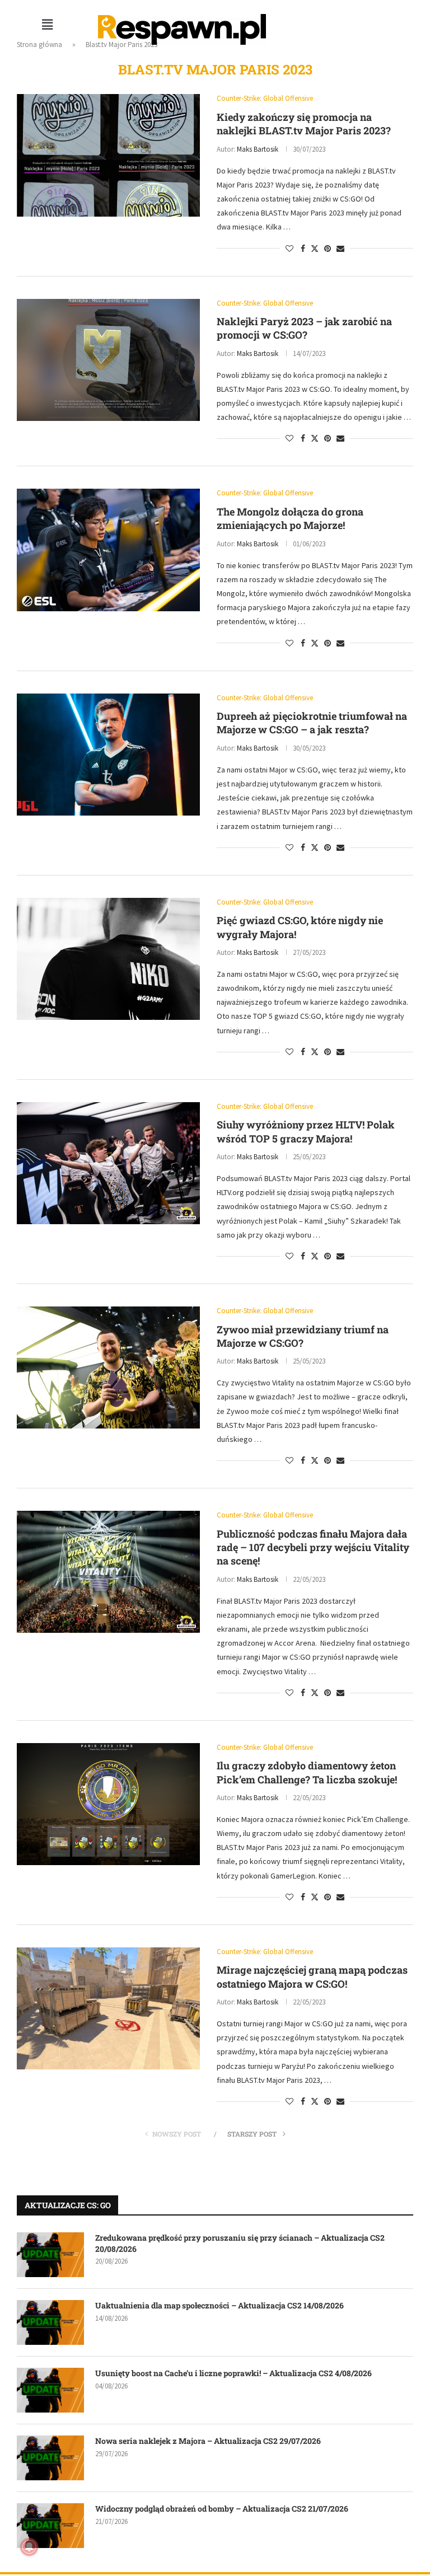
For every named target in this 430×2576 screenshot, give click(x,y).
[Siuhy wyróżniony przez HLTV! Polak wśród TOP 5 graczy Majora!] (108, 1163)
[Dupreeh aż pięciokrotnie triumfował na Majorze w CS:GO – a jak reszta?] (108, 755)
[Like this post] (289, 249)
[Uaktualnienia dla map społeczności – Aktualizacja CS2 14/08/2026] (50, 2322)
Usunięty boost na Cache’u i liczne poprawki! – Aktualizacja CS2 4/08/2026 (233, 2373)
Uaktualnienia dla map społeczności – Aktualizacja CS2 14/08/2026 (219, 2305)
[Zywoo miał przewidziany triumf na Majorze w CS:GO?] (108, 1367)
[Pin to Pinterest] (328, 249)
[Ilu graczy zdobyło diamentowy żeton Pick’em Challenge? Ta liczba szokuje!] (108, 1804)
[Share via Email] (340, 249)
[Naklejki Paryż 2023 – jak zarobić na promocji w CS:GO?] (108, 360)
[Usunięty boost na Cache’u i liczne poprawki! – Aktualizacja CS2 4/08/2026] (50, 2390)
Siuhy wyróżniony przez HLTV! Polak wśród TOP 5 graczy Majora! (306, 1131)
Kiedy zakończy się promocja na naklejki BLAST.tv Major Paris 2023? (304, 124)
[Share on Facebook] (303, 249)
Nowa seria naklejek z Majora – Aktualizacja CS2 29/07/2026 (208, 2441)
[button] (48, 24)
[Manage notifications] (29, 2547)
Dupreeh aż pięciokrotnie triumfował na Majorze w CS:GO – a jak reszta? (312, 723)
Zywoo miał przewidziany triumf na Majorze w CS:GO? (303, 1336)
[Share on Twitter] (315, 249)
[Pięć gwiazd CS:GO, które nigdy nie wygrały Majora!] (108, 959)
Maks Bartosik (258, 149)
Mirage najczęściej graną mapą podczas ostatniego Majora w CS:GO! (312, 1977)
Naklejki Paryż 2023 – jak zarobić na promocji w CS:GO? (304, 328)
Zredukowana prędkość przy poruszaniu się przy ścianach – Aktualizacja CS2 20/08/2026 (240, 2243)
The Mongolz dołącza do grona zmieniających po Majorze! (290, 518)
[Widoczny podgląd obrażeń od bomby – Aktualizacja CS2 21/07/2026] (50, 2526)
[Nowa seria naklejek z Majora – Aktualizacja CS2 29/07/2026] (50, 2458)
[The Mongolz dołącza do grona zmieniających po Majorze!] (108, 550)
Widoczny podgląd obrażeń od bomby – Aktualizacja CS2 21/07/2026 (222, 2509)
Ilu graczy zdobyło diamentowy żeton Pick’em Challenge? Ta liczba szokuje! (307, 1772)
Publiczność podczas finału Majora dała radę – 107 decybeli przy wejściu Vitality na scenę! (313, 1547)
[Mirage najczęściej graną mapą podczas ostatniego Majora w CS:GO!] (108, 2008)
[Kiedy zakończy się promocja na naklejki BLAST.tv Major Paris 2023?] (108, 155)
